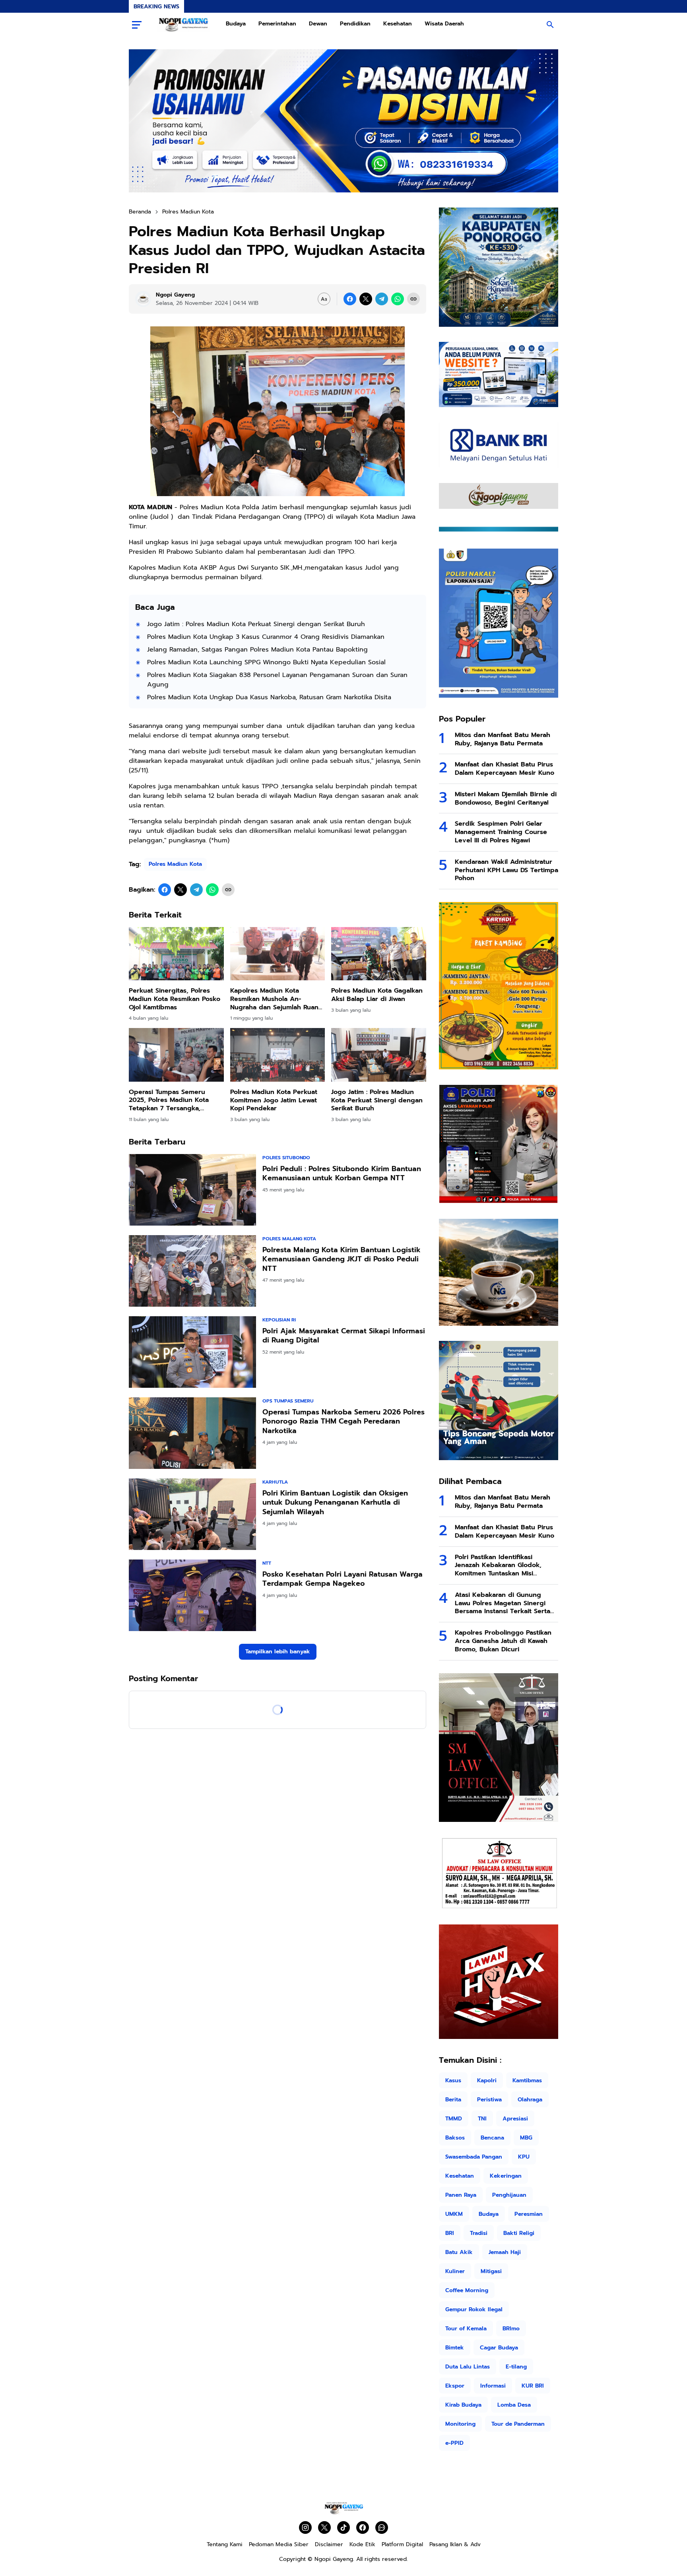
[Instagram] (305, 2528)
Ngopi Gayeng (334, 2559)
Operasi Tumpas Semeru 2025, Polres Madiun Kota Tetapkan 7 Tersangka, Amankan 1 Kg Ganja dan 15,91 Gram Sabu (169, 1100)
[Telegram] (382, 299)
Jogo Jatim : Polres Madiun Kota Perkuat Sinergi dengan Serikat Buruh (256, 624)
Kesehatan (398, 24)
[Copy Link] (413, 299)
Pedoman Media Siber (279, 2544)
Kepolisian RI (279, 1320)
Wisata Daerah (444, 24)
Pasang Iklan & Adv (455, 2544)
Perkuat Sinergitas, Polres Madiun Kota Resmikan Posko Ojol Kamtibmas (175, 999)
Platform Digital (402, 2544)
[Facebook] (350, 299)
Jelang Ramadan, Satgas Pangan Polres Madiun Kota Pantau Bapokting (257, 650)
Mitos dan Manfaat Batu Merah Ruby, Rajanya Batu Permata (503, 739)
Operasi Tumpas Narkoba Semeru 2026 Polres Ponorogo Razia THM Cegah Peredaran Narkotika (343, 1422)
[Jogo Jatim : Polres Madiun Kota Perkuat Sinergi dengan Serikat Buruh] (379, 1055)
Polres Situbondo (286, 1158)
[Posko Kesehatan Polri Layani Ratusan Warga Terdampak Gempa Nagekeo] (192, 1595)
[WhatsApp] (398, 299)
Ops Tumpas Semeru (288, 1401)
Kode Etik (362, 2544)
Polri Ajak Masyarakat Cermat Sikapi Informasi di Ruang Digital (344, 1336)
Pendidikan (355, 24)
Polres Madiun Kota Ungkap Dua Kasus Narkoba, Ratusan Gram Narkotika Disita (269, 697)
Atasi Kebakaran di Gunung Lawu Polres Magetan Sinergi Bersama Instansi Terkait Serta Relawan (503, 1603)
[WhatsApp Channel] (382, 2528)
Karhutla (275, 1482)
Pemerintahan (277, 24)
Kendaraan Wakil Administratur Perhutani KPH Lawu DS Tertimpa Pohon (507, 870)
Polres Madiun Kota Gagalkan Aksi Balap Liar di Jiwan (377, 995)
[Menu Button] (137, 25)
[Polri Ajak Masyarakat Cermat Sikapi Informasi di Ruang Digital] (192, 1352)
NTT (267, 1563)
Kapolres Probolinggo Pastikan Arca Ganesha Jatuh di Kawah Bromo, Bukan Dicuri (503, 1641)
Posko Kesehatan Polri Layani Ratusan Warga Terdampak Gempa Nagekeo (343, 1579)
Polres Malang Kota (289, 1239)
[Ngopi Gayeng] (184, 25)
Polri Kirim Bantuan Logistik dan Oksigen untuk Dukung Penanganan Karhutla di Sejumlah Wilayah (335, 1503)
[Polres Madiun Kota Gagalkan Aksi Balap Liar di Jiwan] (379, 954)
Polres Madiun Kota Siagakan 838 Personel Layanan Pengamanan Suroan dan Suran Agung (277, 680)
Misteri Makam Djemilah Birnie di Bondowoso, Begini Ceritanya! (506, 799)
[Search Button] (550, 25)
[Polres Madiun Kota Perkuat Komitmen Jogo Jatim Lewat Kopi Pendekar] (278, 1055)
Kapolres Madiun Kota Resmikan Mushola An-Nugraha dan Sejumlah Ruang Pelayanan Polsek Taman (277, 999)
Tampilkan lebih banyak (278, 1652)
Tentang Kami (225, 2544)
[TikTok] (343, 2528)
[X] (366, 299)
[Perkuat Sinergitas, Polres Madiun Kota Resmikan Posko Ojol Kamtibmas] (176, 954)
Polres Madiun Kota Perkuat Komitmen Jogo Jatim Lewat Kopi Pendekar (274, 1100)
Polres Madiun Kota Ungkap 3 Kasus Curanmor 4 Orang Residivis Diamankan (266, 637)
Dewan (318, 24)
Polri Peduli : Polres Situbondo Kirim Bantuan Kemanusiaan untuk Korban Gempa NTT (342, 1174)
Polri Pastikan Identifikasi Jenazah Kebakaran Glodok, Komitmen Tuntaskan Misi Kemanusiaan (498, 1565)
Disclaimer (329, 2544)
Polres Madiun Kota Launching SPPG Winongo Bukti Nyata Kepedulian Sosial (266, 662)
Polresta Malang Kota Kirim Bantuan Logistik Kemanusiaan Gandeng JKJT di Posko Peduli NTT (342, 1259)
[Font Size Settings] (324, 299)
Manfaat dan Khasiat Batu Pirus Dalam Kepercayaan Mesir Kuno (505, 769)
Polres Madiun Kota (175, 864)
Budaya (236, 24)
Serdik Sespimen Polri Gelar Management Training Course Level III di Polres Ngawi (501, 832)
